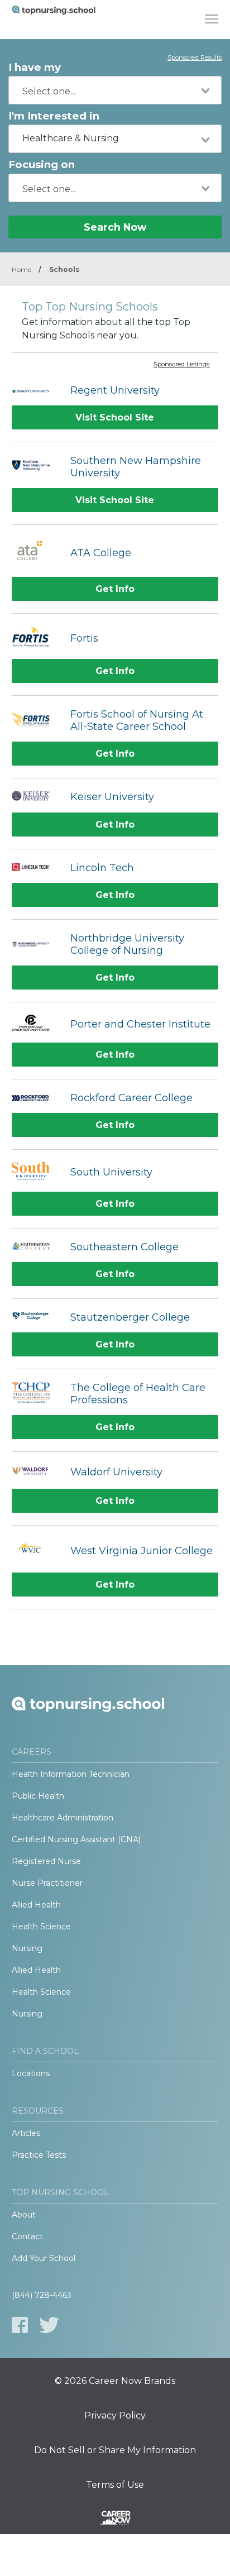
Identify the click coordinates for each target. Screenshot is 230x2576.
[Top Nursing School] (54, 20)
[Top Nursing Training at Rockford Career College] (35, 1098)
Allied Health (36, 1905)
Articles (26, 2133)
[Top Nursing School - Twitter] (49, 2325)
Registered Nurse (46, 1861)
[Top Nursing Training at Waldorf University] (35, 1472)
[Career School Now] (115, 2520)
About (24, 2215)
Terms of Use (115, 2485)
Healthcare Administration (63, 1818)
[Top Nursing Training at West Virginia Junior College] (35, 1551)
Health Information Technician (71, 1774)
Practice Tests (39, 2155)
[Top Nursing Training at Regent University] (35, 390)
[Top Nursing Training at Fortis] (35, 638)
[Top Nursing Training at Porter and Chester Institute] (35, 1024)
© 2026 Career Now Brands (115, 2381)
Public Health (38, 1796)
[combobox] (115, 90)
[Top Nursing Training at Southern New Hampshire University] (35, 467)
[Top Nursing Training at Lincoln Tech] (35, 868)
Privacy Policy (115, 2416)
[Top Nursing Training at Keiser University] (35, 797)
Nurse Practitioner (47, 1883)
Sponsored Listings (181, 365)
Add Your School (44, 2258)
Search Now (115, 227)
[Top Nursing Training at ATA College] (35, 553)
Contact (27, 2236)
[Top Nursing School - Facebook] (20, 2325)
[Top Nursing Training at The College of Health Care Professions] (35, 1394)
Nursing (27, 1948)
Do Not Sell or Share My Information (115, 2450)
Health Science (41, 1927)
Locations (31, 2073)
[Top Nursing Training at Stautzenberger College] (35, 1317)
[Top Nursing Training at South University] (35, 1172)
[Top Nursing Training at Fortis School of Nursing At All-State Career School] (35, 721)
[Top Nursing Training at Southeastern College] (35, 1247)
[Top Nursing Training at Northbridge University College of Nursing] (35, 944)
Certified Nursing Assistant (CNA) (76, 1839)
